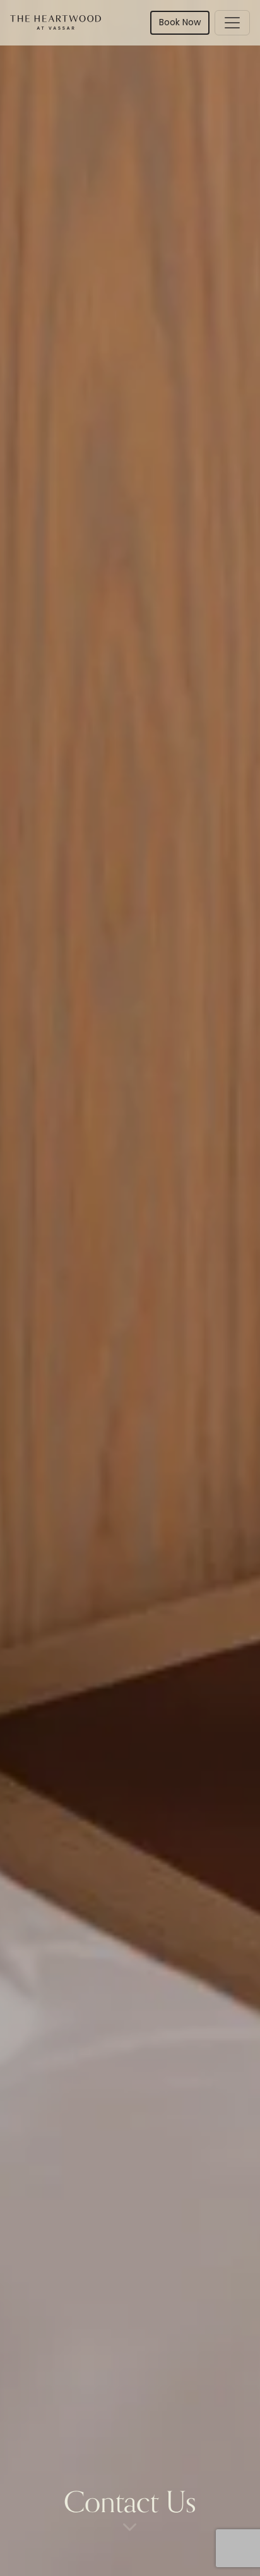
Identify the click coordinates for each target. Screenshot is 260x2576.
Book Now (180, 23)
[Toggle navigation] (232, 23)
